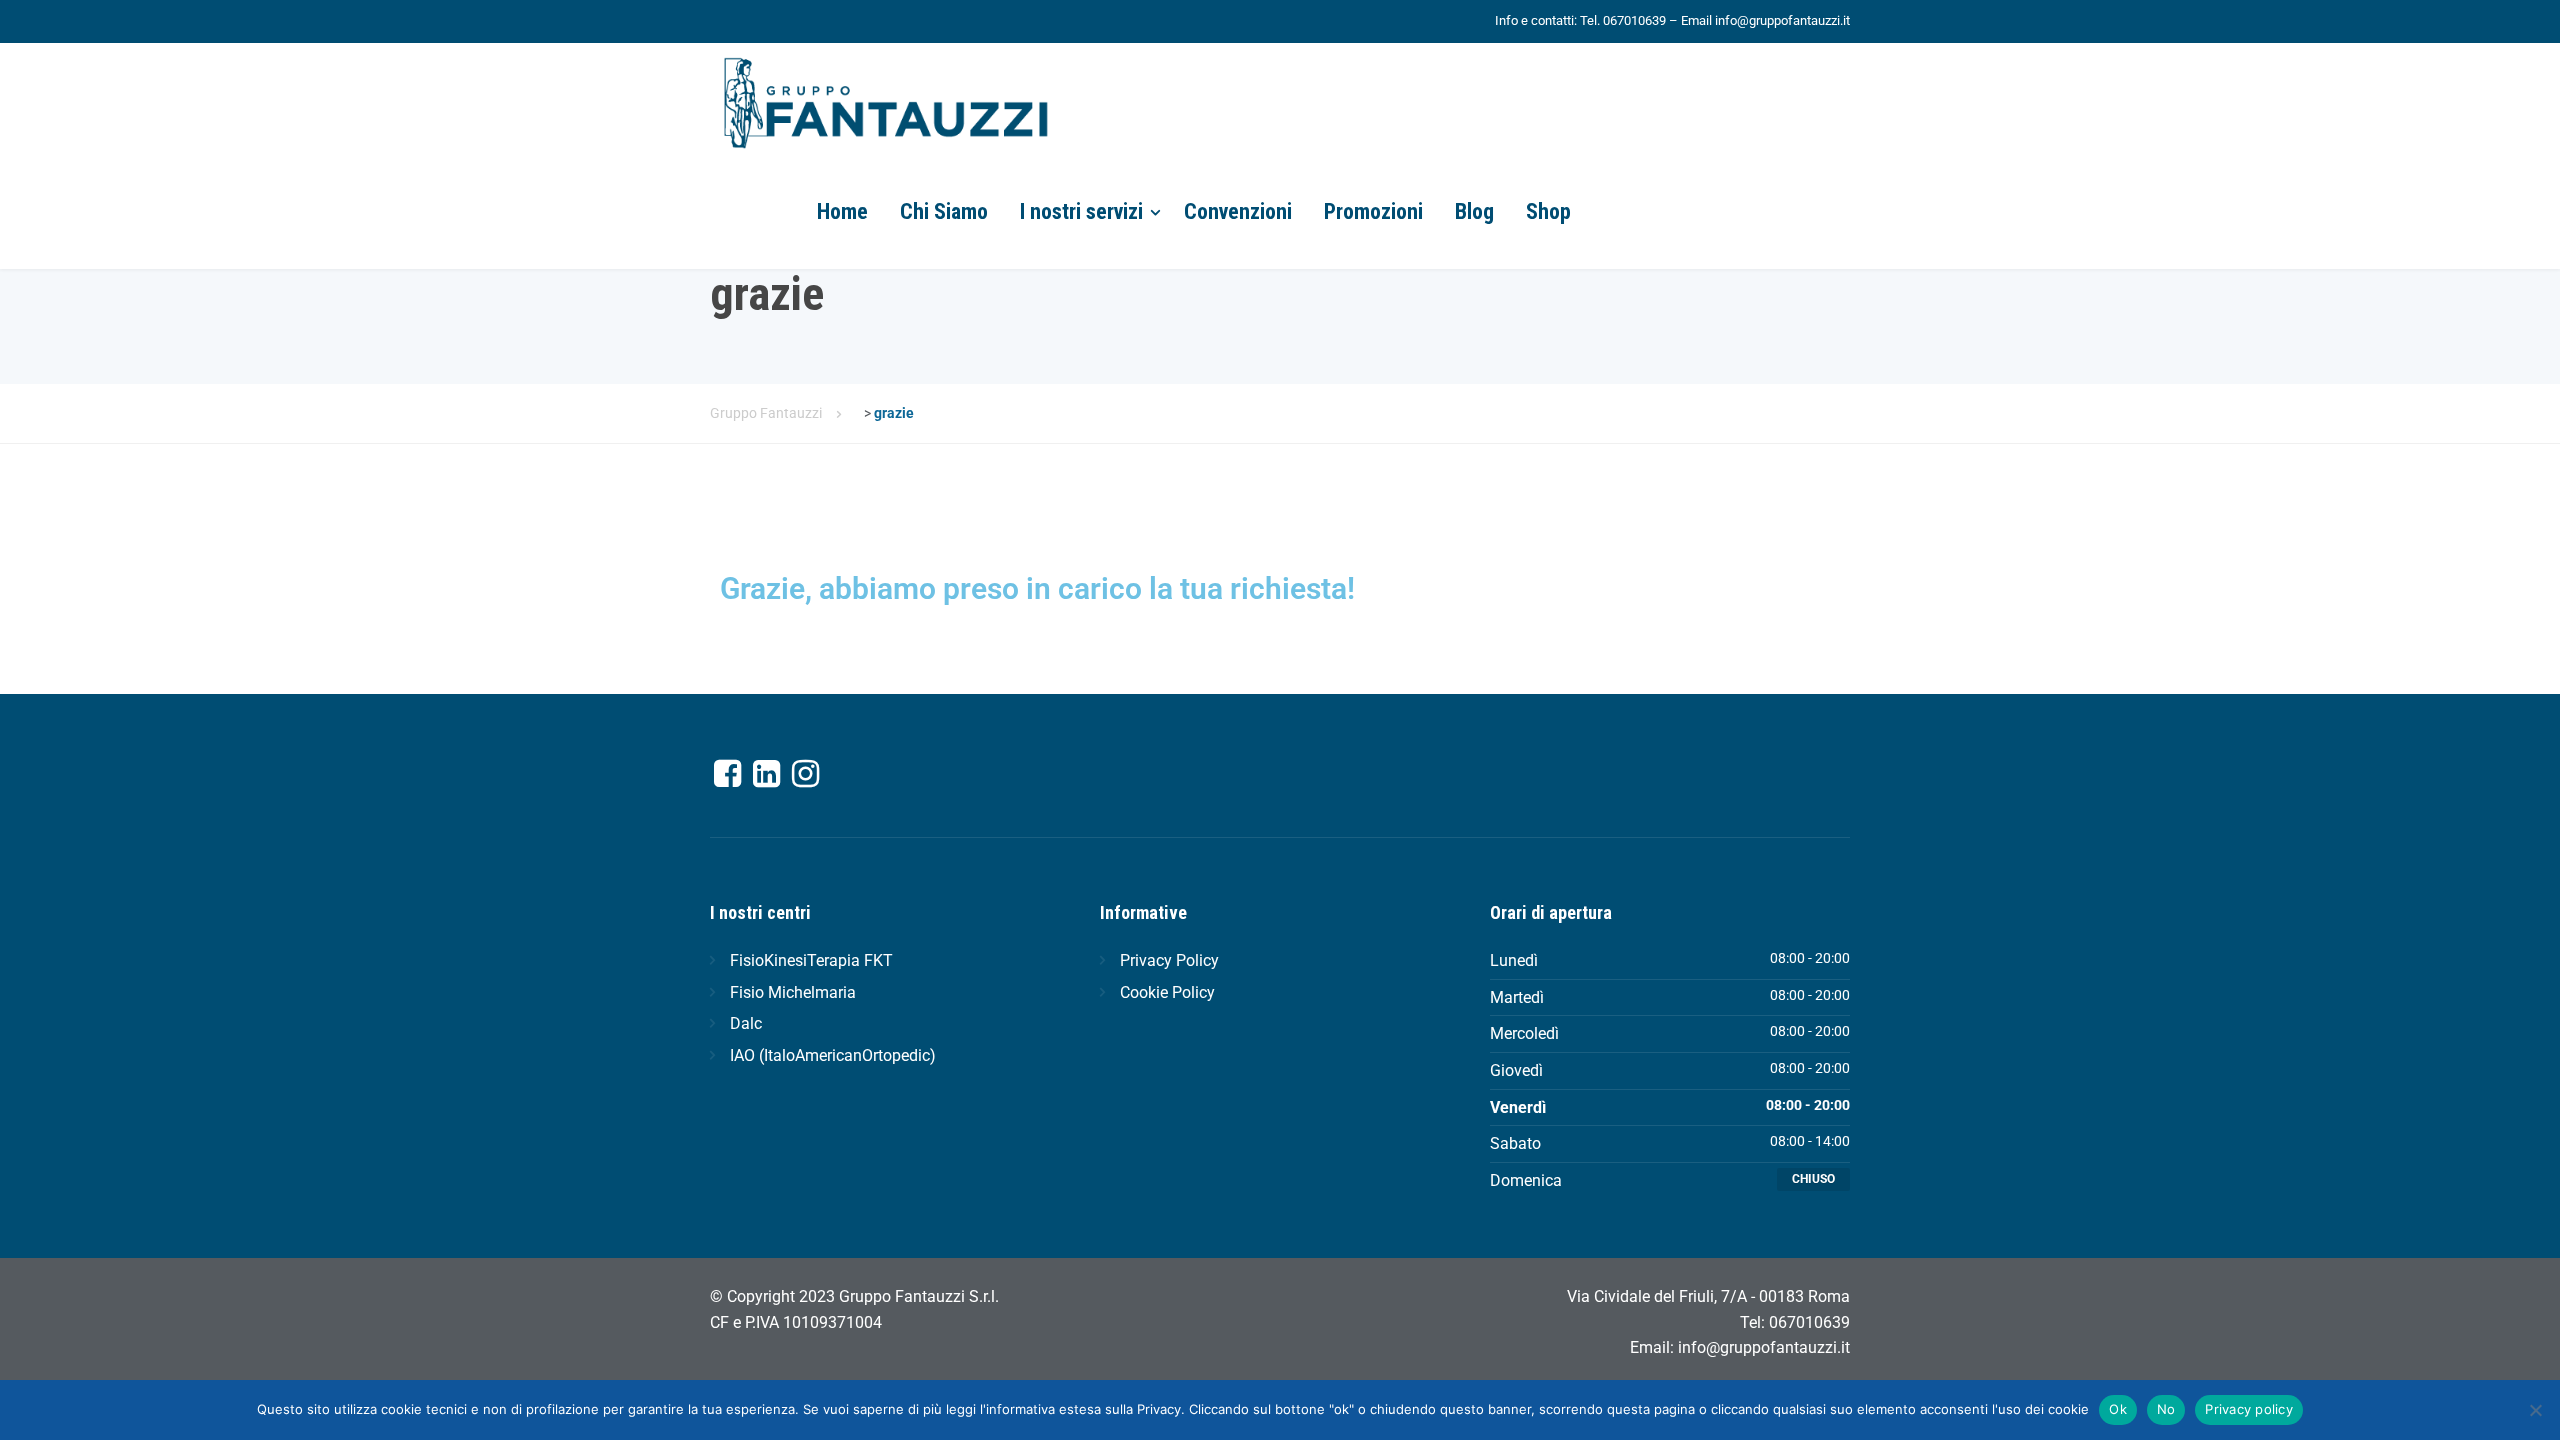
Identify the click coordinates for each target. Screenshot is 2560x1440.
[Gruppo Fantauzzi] (885, 99)
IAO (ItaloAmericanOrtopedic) (833, 1055)
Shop (1548, 211)
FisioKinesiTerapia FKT (811, 960)
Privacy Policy (1169, 960)
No (2166, 1409)
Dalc (746, 1023)
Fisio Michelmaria (793, 992)
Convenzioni (1238, 211)
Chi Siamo (944, 211)
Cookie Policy (1167, 992)
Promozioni (1373, 211)
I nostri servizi (1081, 211)
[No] (2535, 1410)
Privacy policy (2249, 1409)
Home (842, 211)
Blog (1474, 211)
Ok (2118, 1409)
